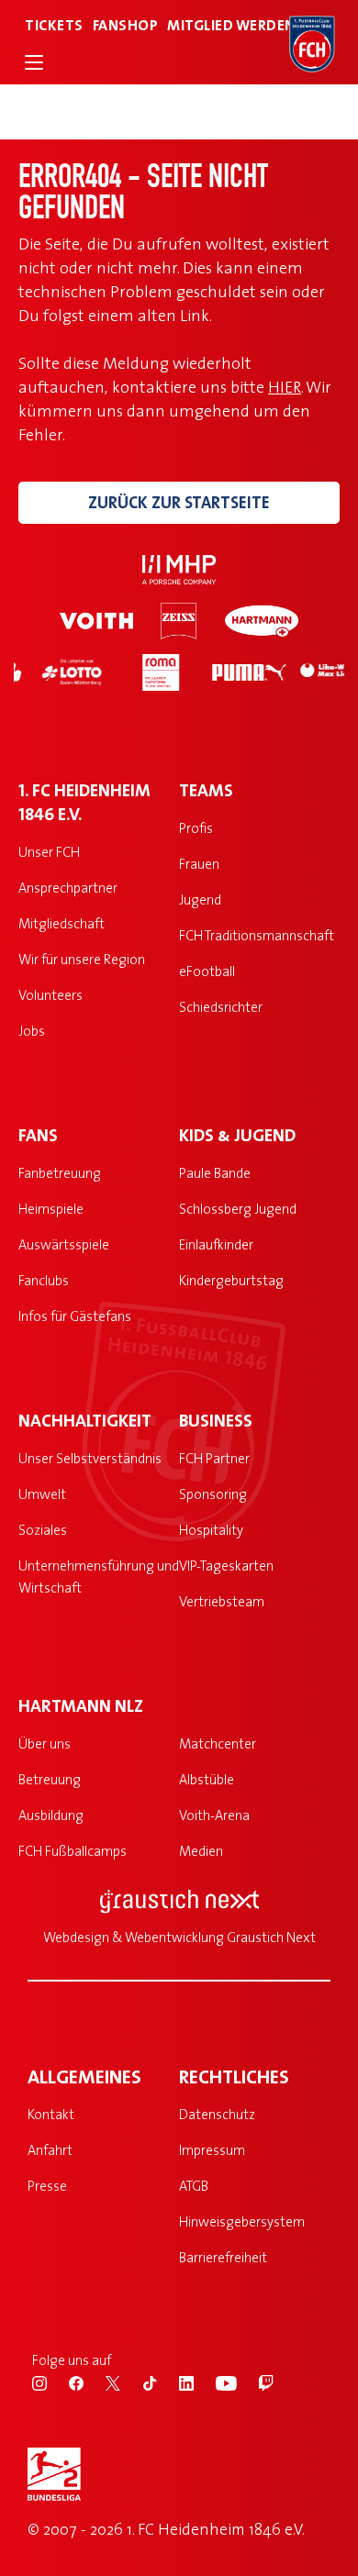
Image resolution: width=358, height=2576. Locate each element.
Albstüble (207, 1779)
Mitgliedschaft (62, 923)
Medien (201, 1851)
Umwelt (42, 1494)
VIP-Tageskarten (226, 1566)
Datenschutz (217, 2114)
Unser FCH (49, 852)
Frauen (199, 864)
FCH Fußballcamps (73, 1851)
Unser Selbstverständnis (90, 1458)
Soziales (43, 1530)
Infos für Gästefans (75, 1316)
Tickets (54, 25)
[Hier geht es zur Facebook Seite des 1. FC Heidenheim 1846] (87, 2382)
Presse (47, 2186)
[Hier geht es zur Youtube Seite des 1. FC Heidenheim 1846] (237, 2382)
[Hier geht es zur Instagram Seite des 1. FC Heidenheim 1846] (50, 2382)
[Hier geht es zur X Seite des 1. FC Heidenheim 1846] (124, 2382)
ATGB (194, 2186)
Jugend (200, 899)
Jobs (32, 1031)
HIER (285, 387)
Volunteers (50, 995)
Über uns (45, 1743)
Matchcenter (218, 1743)
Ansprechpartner (68, 888)
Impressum (212, 2150)
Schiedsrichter (221, 1007)
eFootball (207, 971)
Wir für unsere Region (82, 959)
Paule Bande (215, 1173)
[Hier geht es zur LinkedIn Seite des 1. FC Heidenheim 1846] (197, 2382)
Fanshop (126, 25)
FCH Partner (214, 1458)
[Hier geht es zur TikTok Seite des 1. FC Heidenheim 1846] (161, 2382)
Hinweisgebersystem (242, 2221)
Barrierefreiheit (223, 2257)
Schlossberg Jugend (238, 1209)
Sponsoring (213, 1494)
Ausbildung (51, 1815)
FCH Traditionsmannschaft (257, 935)
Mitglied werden (231, 25)
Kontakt (51, 2114)
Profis (196, 828)
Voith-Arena (214, 1815)
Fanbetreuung (60, 1173)
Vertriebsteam (222, 1601)
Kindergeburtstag (231, 1280)
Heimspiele (51, 1209)
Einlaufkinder (216, 1244)
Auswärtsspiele (64, 1244)
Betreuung (50, 1779)
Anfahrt (50, 2150)
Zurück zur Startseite (179, 502)
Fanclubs (44, 1280)
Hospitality (211, 1530)
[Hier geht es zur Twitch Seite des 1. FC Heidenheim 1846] (275, 2382)
